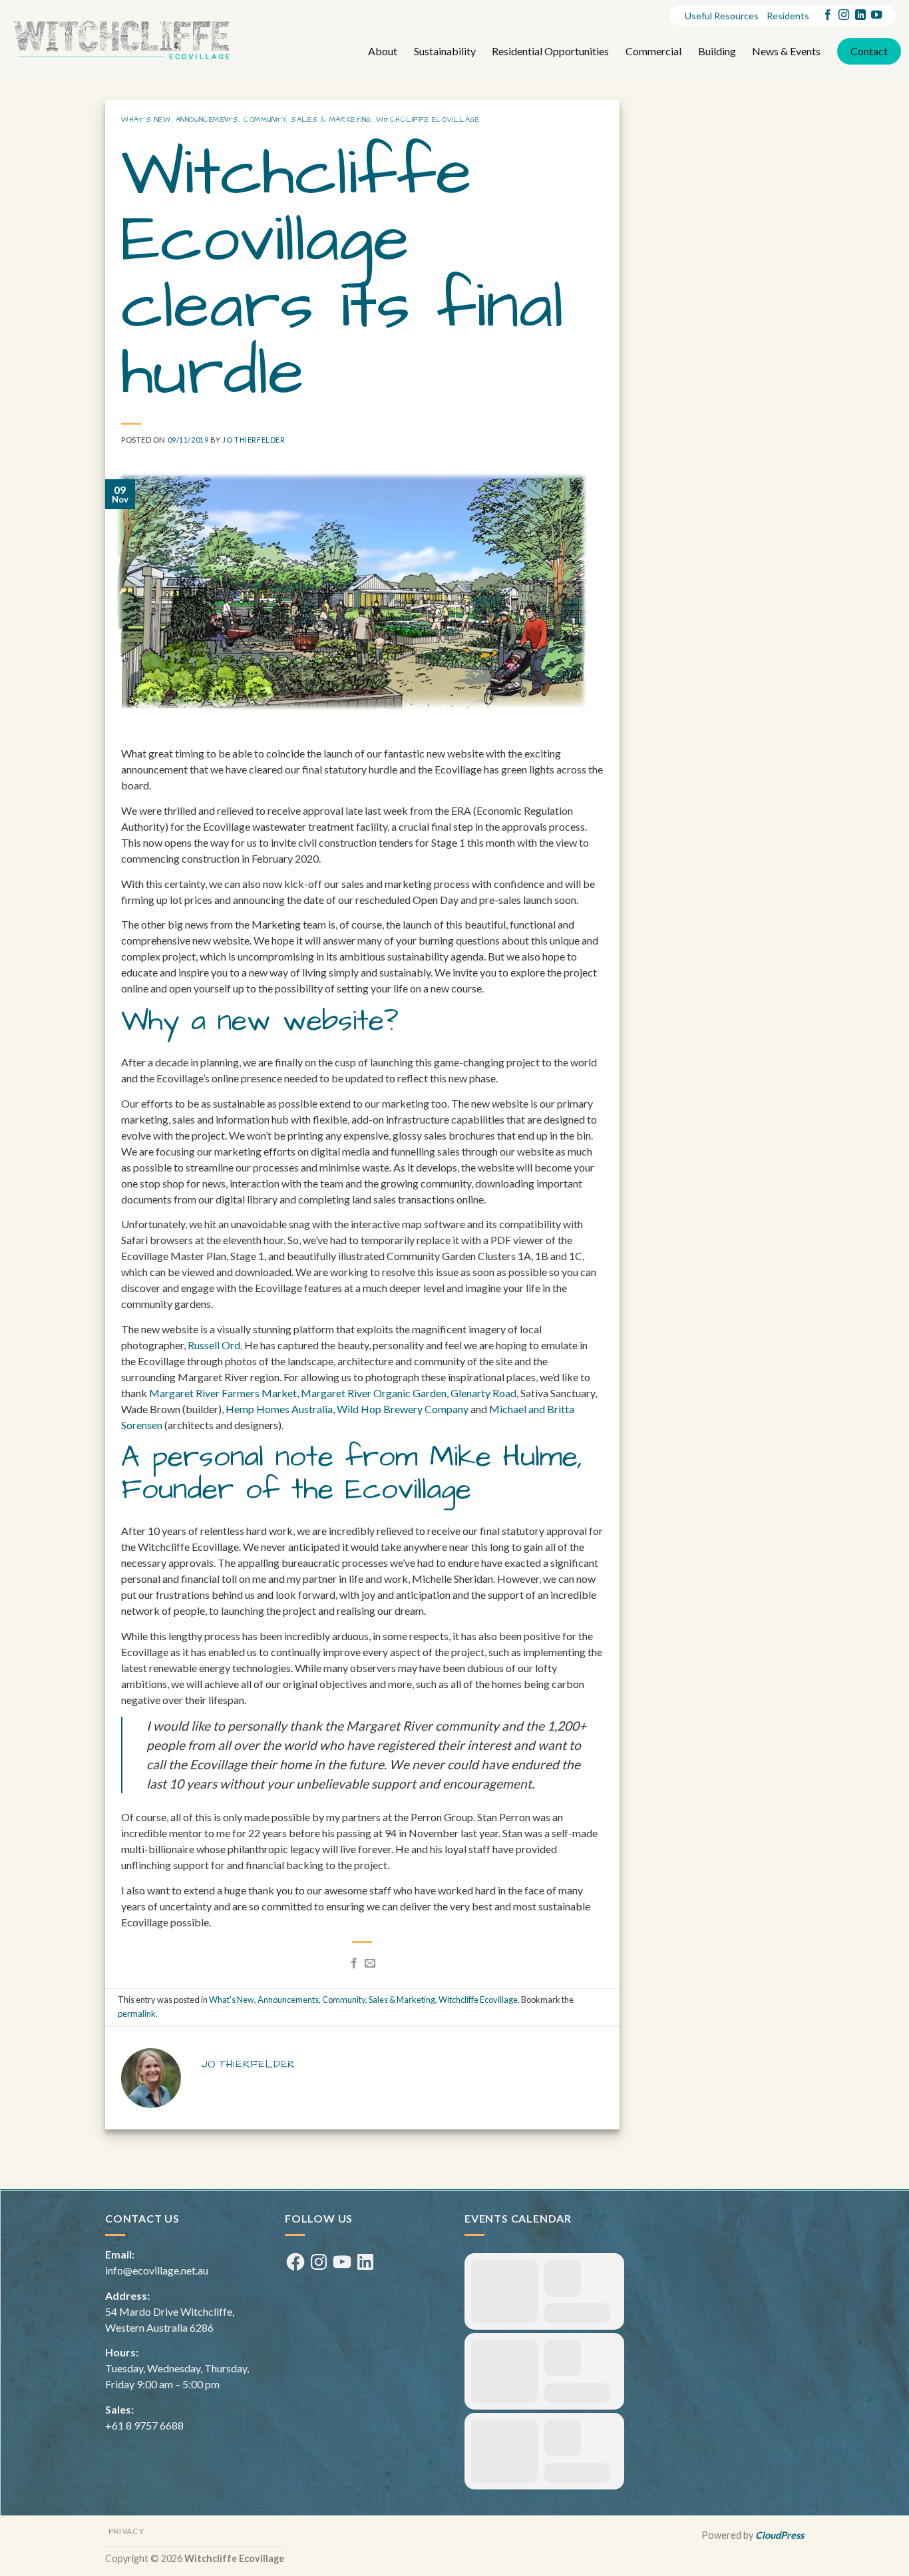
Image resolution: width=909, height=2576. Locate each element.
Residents (788, 16)
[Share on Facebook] (354, 1964)
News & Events (786, 51)
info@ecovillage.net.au (157, 2270)
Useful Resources (722, 16)
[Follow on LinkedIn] (860, 15)
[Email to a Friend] (370, 1964)
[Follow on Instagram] (844, 15)
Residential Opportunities (550, 51)
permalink (137, 2014)
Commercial (653, 51)
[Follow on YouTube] (876, 15)
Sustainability (445, 51)
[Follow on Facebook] (828, 15)
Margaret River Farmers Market (223, 1393)
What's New (146, 120)
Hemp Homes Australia (279, 1409)
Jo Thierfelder (254, 440)
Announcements (207, 120)
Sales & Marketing (331, 120)
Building (717, 51)
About (383, 51)
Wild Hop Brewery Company (403, 1409)
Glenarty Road (483, 1393)
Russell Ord (214, 1345)
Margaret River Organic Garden (374, 1393)
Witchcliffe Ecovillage (428, 120)
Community (265, 120)
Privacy (126, 2531)
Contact (869, 51)
